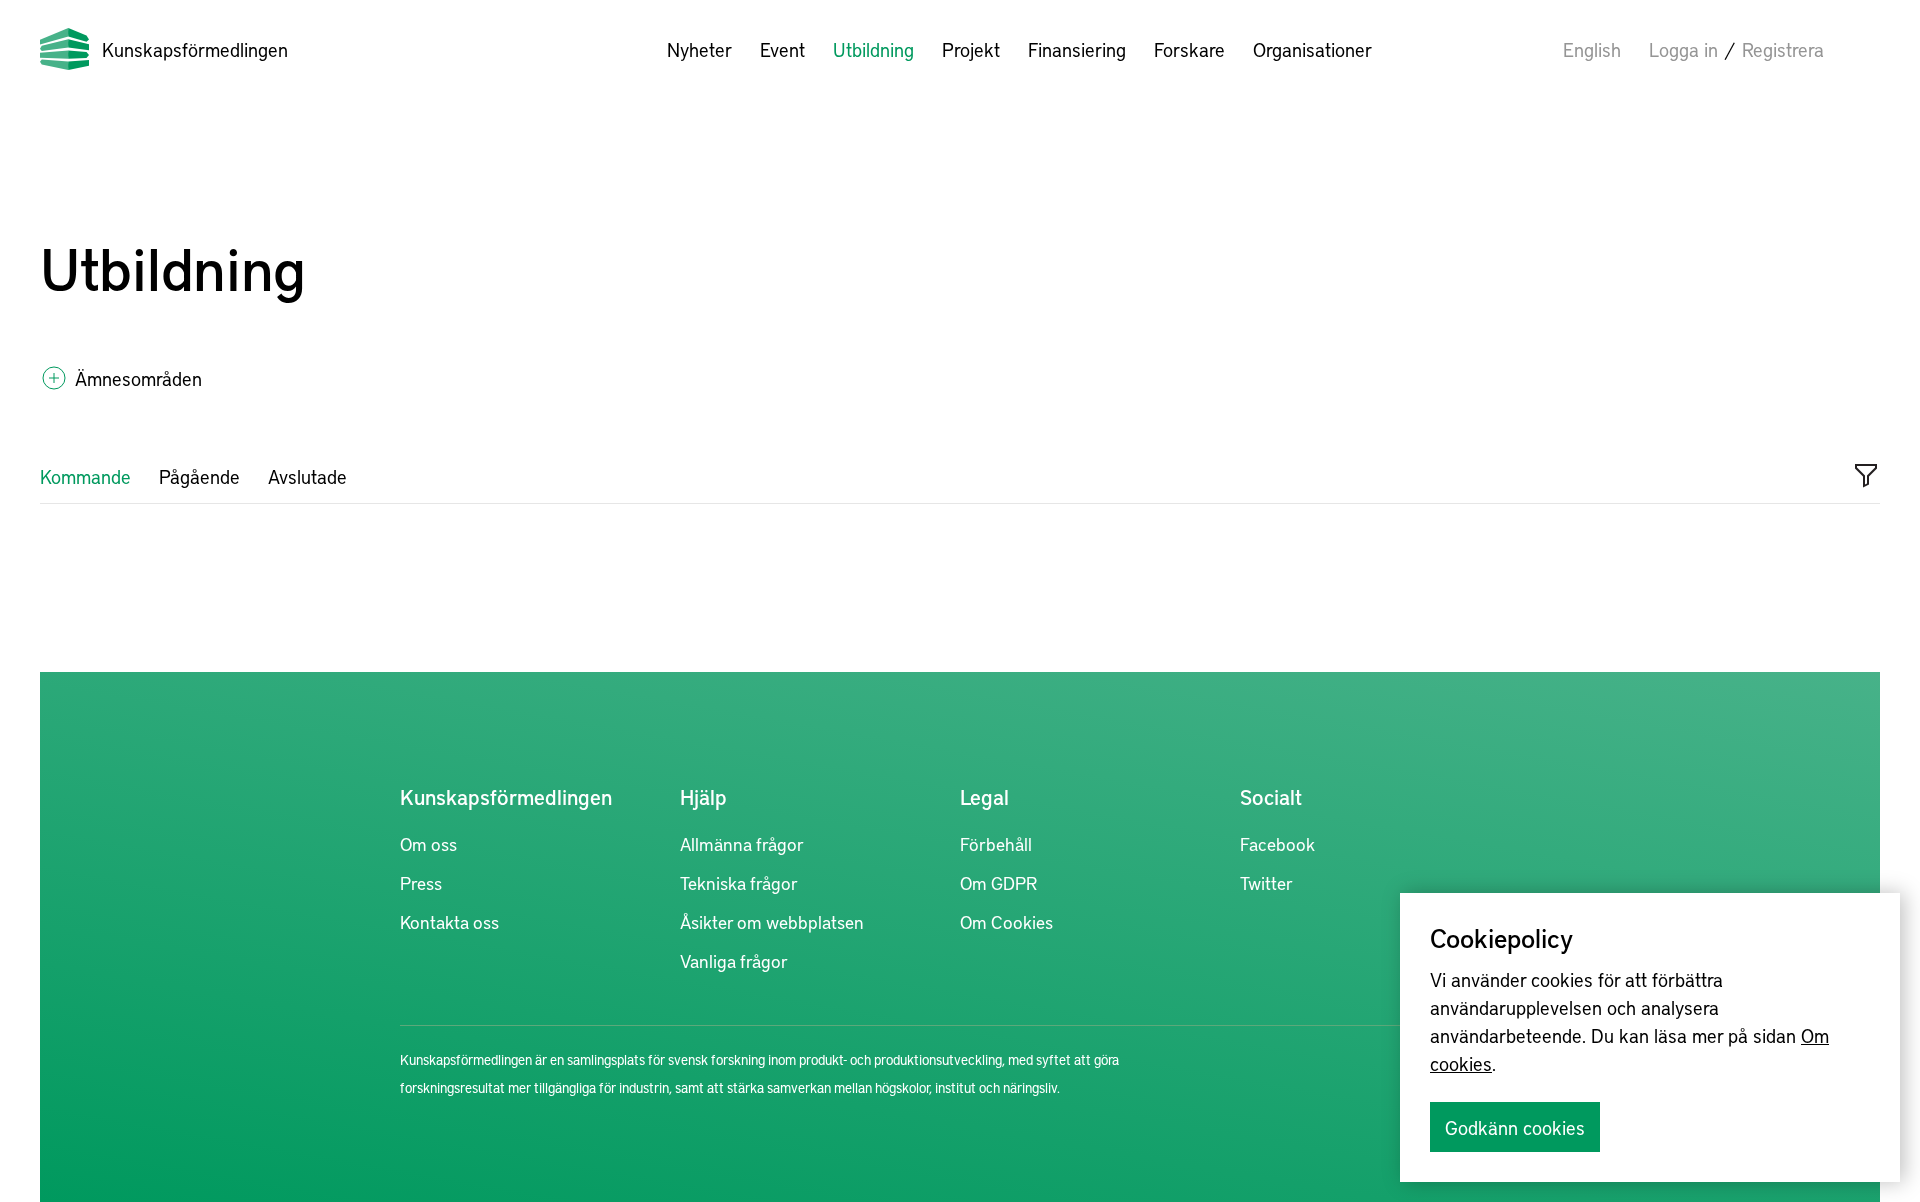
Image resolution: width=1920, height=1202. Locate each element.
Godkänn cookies (1515, 1127)
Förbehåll (996, 843)
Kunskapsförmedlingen (195, 49)
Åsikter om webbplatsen (772, 921)
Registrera (1783, 49)
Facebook (1277, 843)
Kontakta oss (449, 921)
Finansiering (1077, 49)
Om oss (428, 843)
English (1592, 49)
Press (421, 882)
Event (782, 49)
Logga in (1683, 49)
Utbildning (873, 49)
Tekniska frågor (739, 882)
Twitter (1266, 882)
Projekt (971, 49)
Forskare (1189, 49)
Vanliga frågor (734, 960)
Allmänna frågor (742, 843)
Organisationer (1312, 49)
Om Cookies (1006, 921)
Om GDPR (998, 882)
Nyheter (699, 49)
